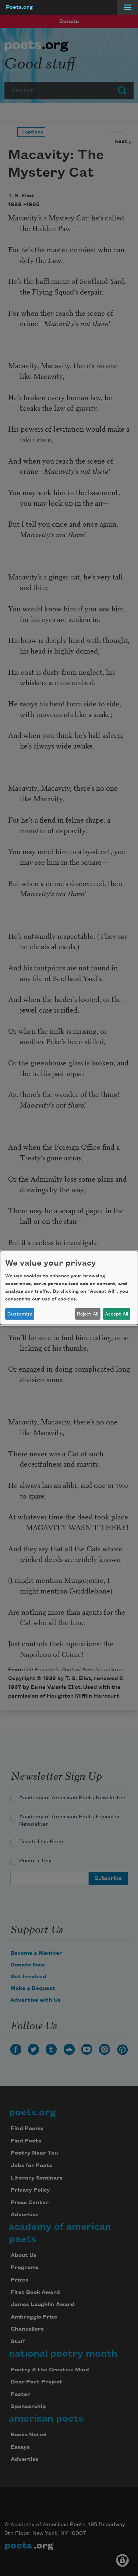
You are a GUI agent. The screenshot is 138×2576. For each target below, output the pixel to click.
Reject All (88, 1314)
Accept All (116, 1314)
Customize (20, 1314)
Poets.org (19, 7)
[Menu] (128, 7)
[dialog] (69, 1288)
